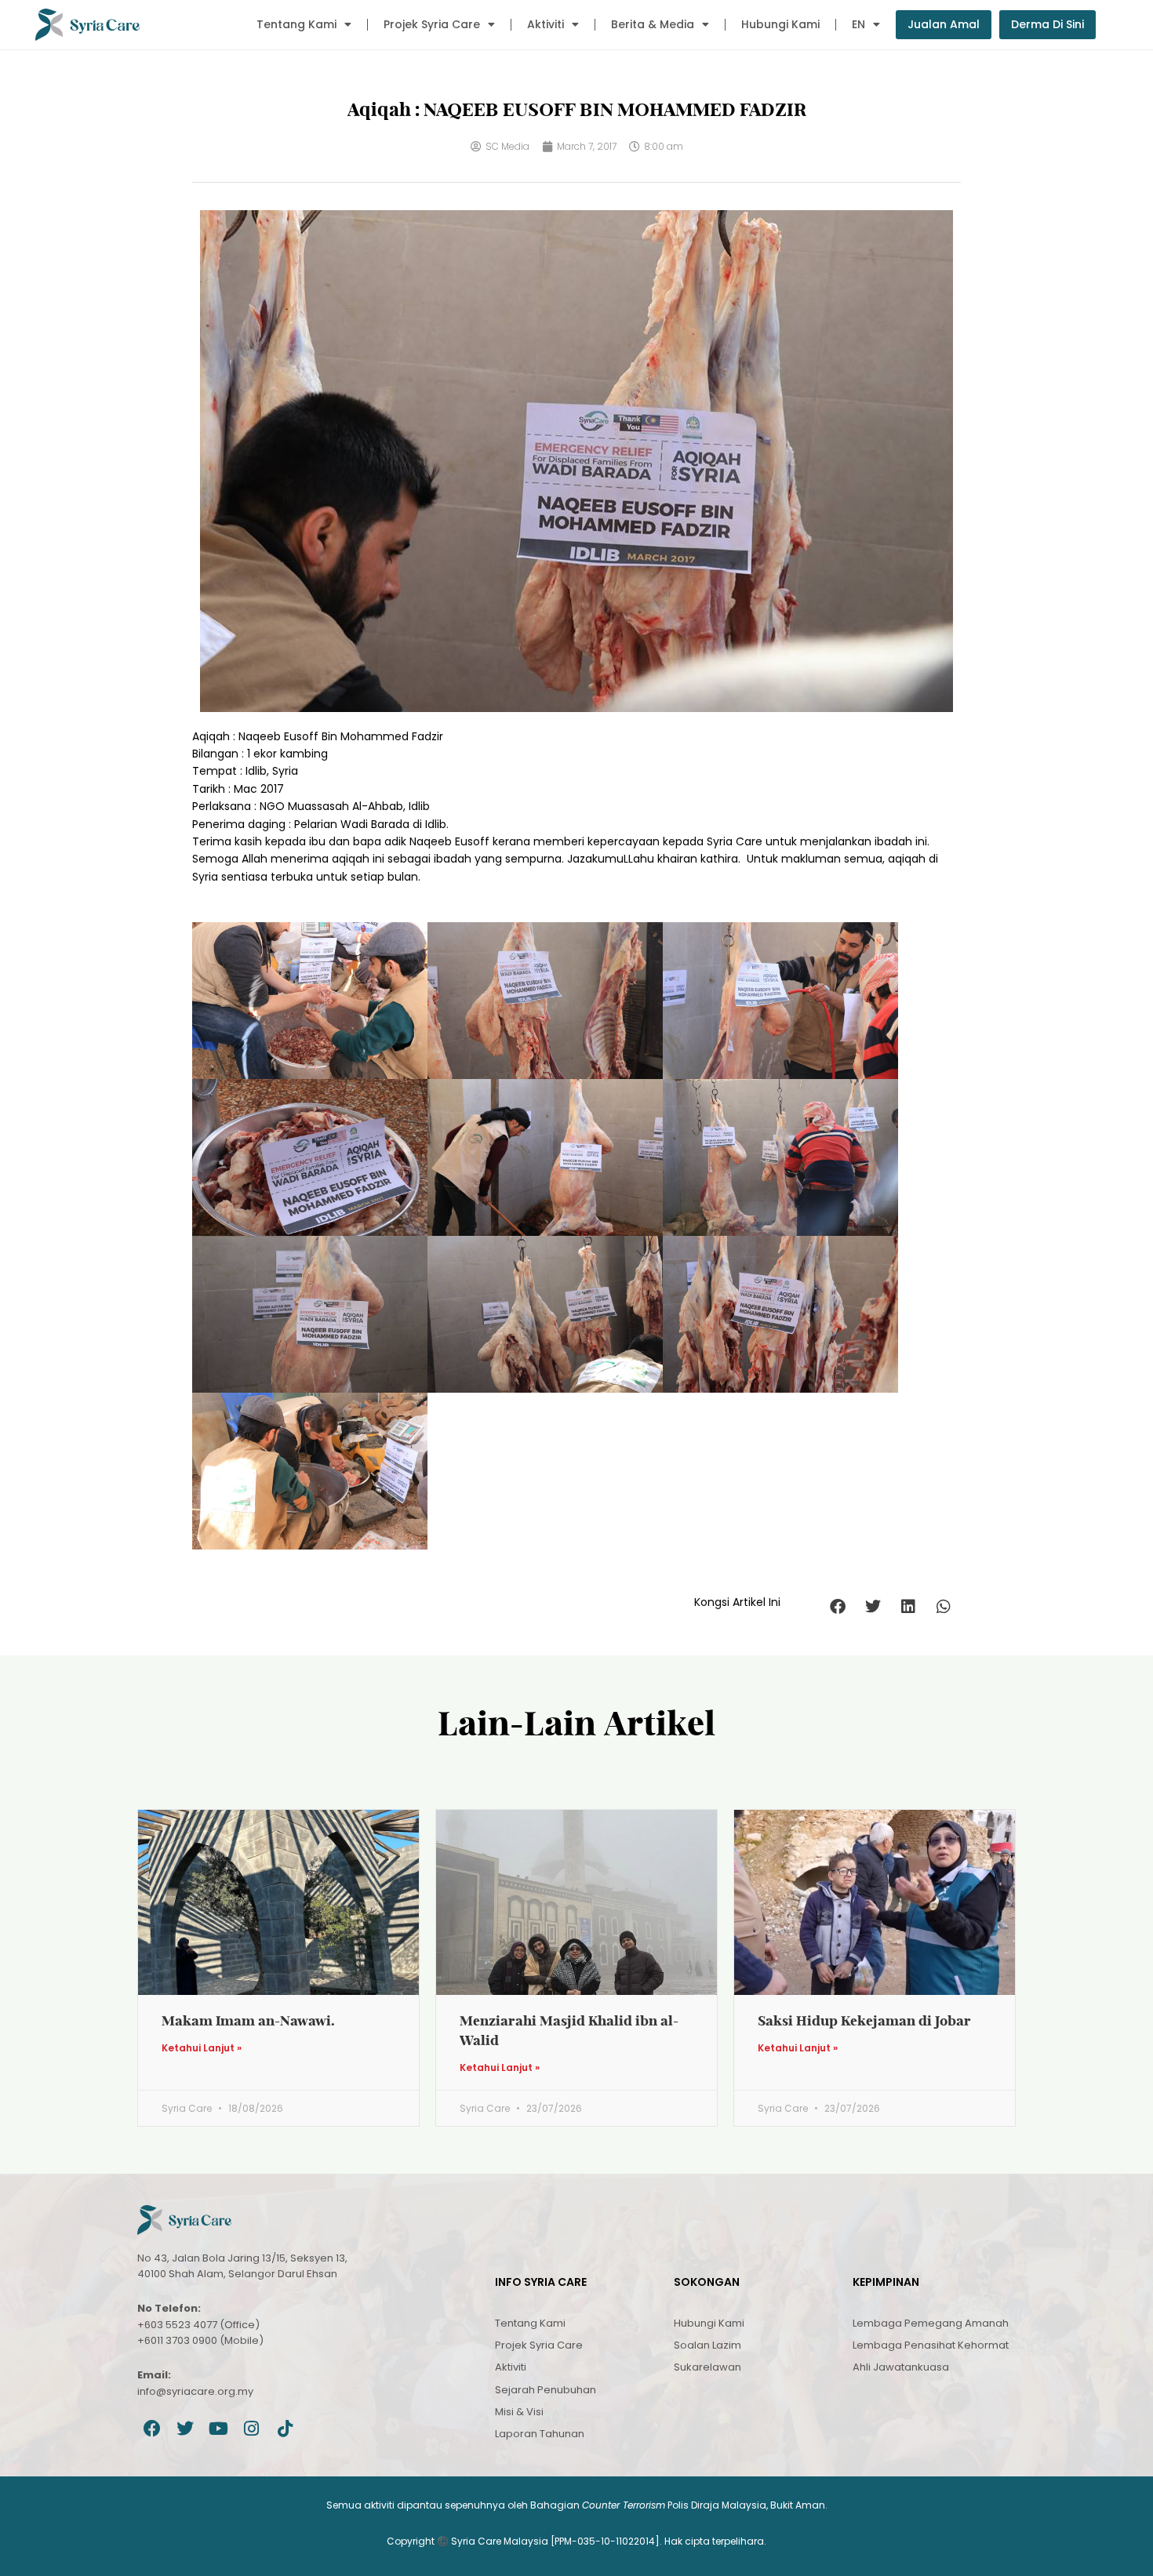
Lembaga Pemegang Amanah (931, 2323)
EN (858, 24)
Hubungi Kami (780, 24)
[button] (837, 1606)
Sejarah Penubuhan (546, 2390)
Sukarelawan (707, 2367)
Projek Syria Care (432, 24)
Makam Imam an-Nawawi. (248, 2020)
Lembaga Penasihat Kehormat (931, 2345)
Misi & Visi (519, 2412)
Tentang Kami (296, 24)
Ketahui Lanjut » (202, 2048)
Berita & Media (653, 24)
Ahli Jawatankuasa (901, 2367)
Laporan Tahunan (540, 2434)
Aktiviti (546, 24)
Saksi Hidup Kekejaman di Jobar (864, 2020)
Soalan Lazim (707, 2345)
